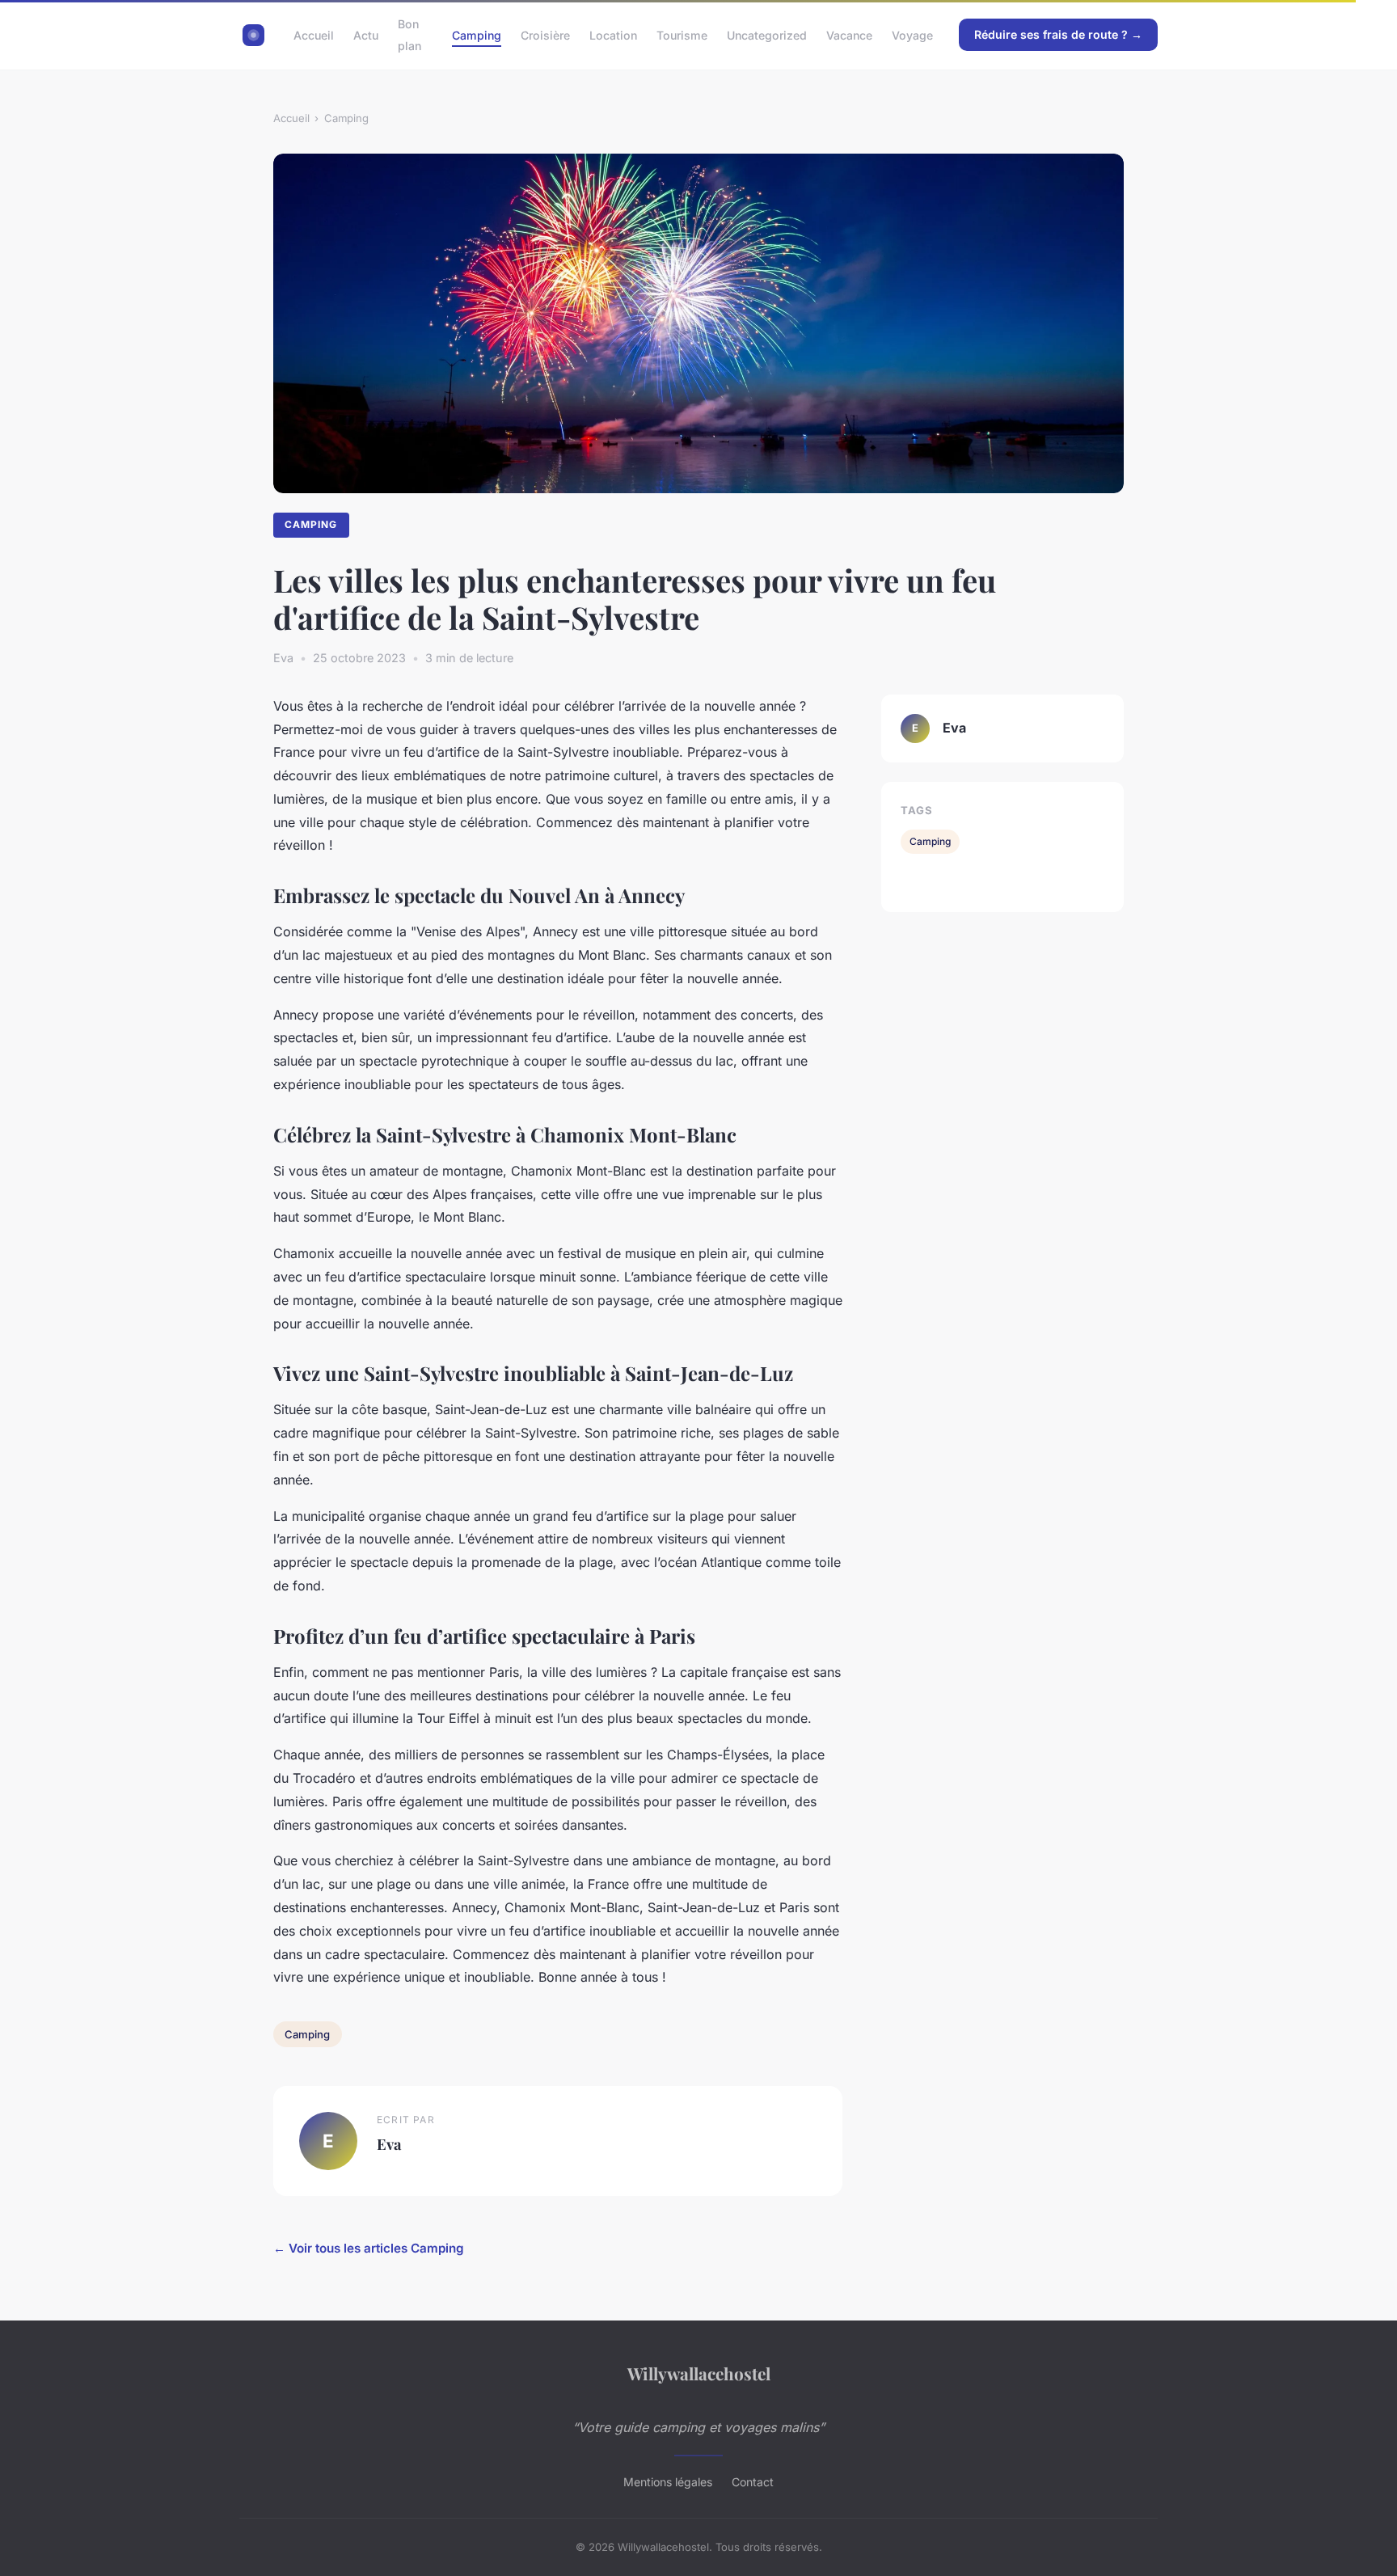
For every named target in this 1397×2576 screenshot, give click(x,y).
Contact (753, 2482)
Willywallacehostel (699, 2373)
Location (613, 35)
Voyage (912, 35)
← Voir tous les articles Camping (369, 2248)
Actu (366, 35)
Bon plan (409, 35)
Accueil (314, 35)
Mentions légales (668, 2482)
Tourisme (682, 35)
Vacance (849, 35)
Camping (477, 35)
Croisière (545, 35)
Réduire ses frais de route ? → (1058, 34)
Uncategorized (767, 35)
